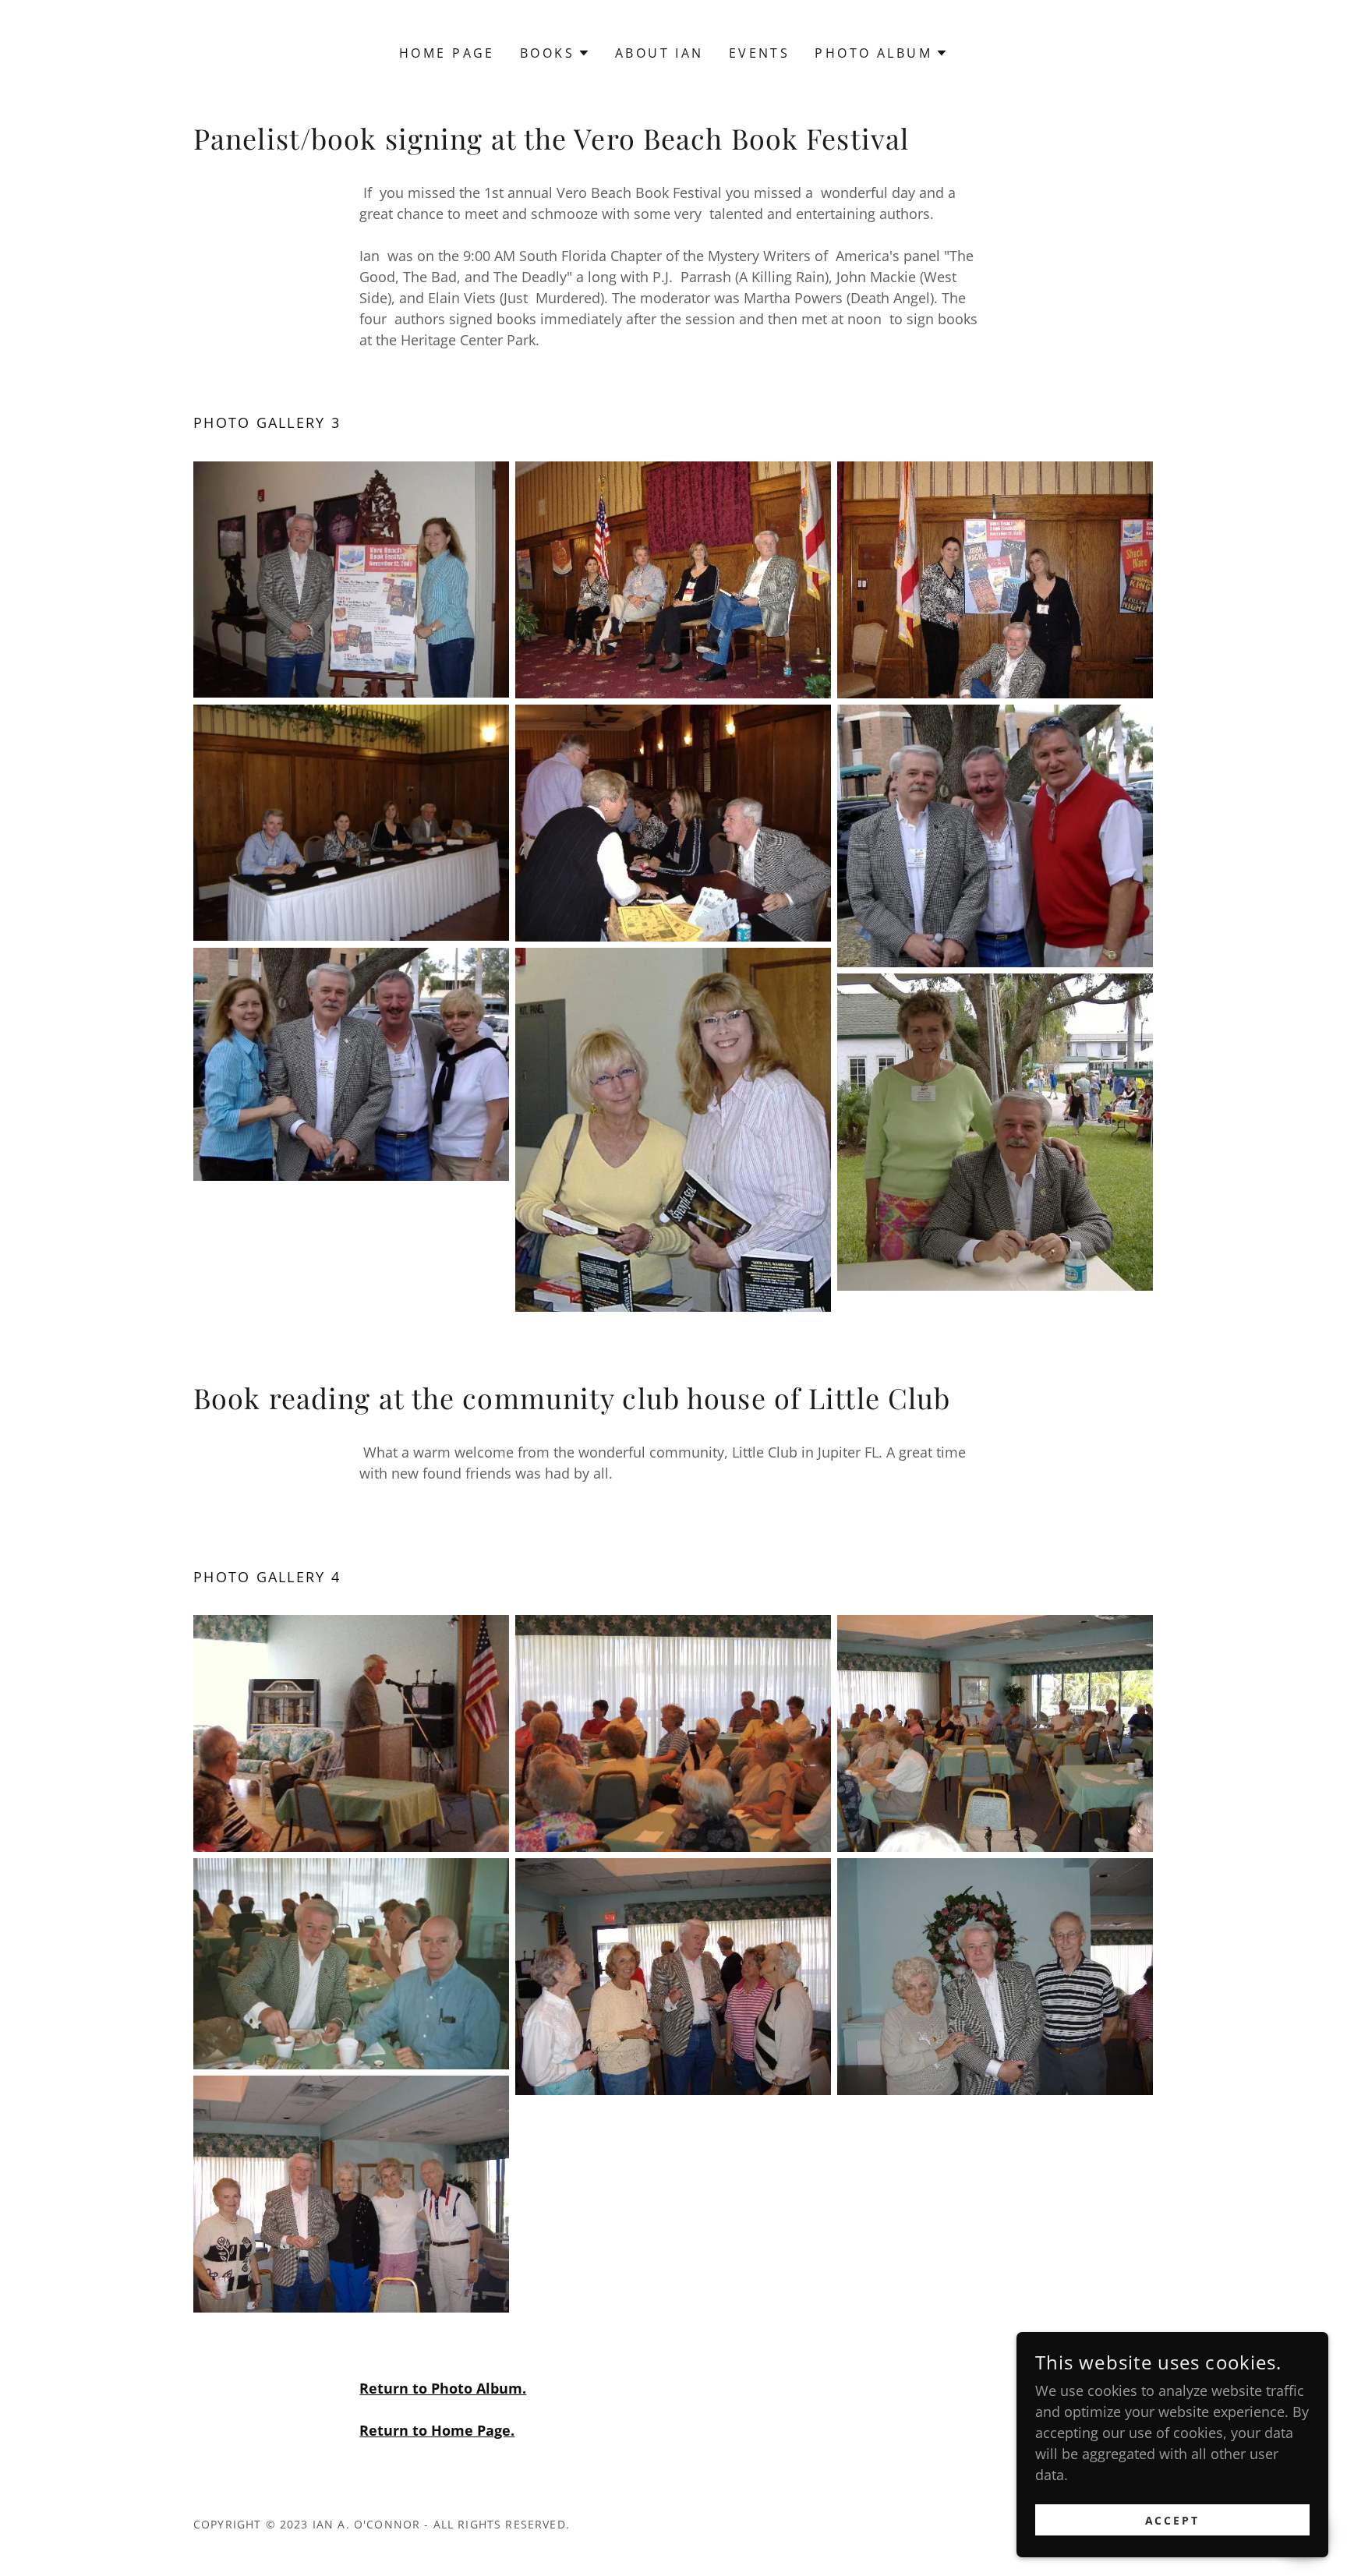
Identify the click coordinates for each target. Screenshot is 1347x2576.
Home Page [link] (447, 53)
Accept (1173, 2520)
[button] (555, 53)
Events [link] (760, 53)
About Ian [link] (659, 53)
